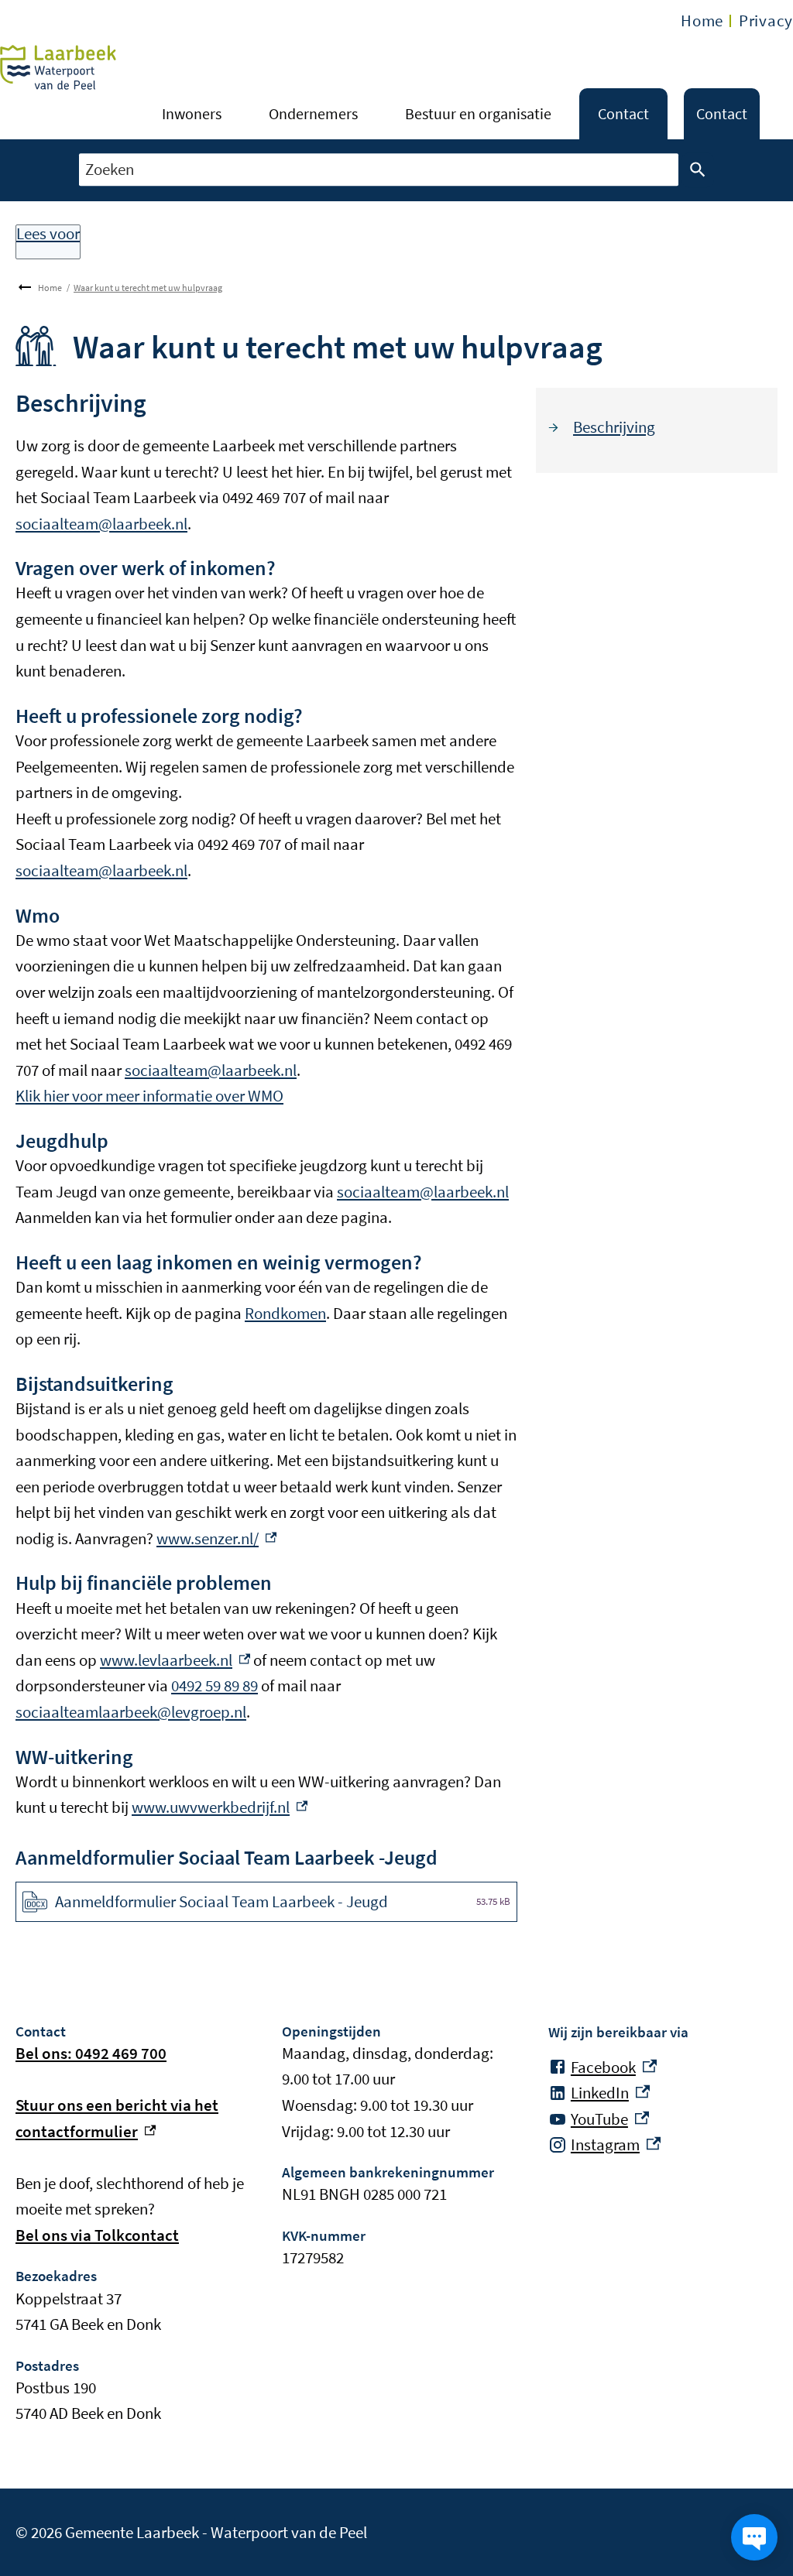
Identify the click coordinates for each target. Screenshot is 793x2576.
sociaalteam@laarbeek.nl (101, 524)
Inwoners (192, 113)
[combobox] (379, 170)
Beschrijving (614, 427)
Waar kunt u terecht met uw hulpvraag (148, 288)
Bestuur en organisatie (478, 113)
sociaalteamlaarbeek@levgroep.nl (131, 1712)
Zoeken (698, 170)
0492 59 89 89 (215, 1685)
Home (702, 21)
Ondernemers (313, 113)
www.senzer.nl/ (216, 1538)
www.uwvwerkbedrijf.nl (220, 1807)
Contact (623, 113)
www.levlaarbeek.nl (175, 1660)
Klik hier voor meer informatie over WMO (149, 1096)
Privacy (766, 21)
